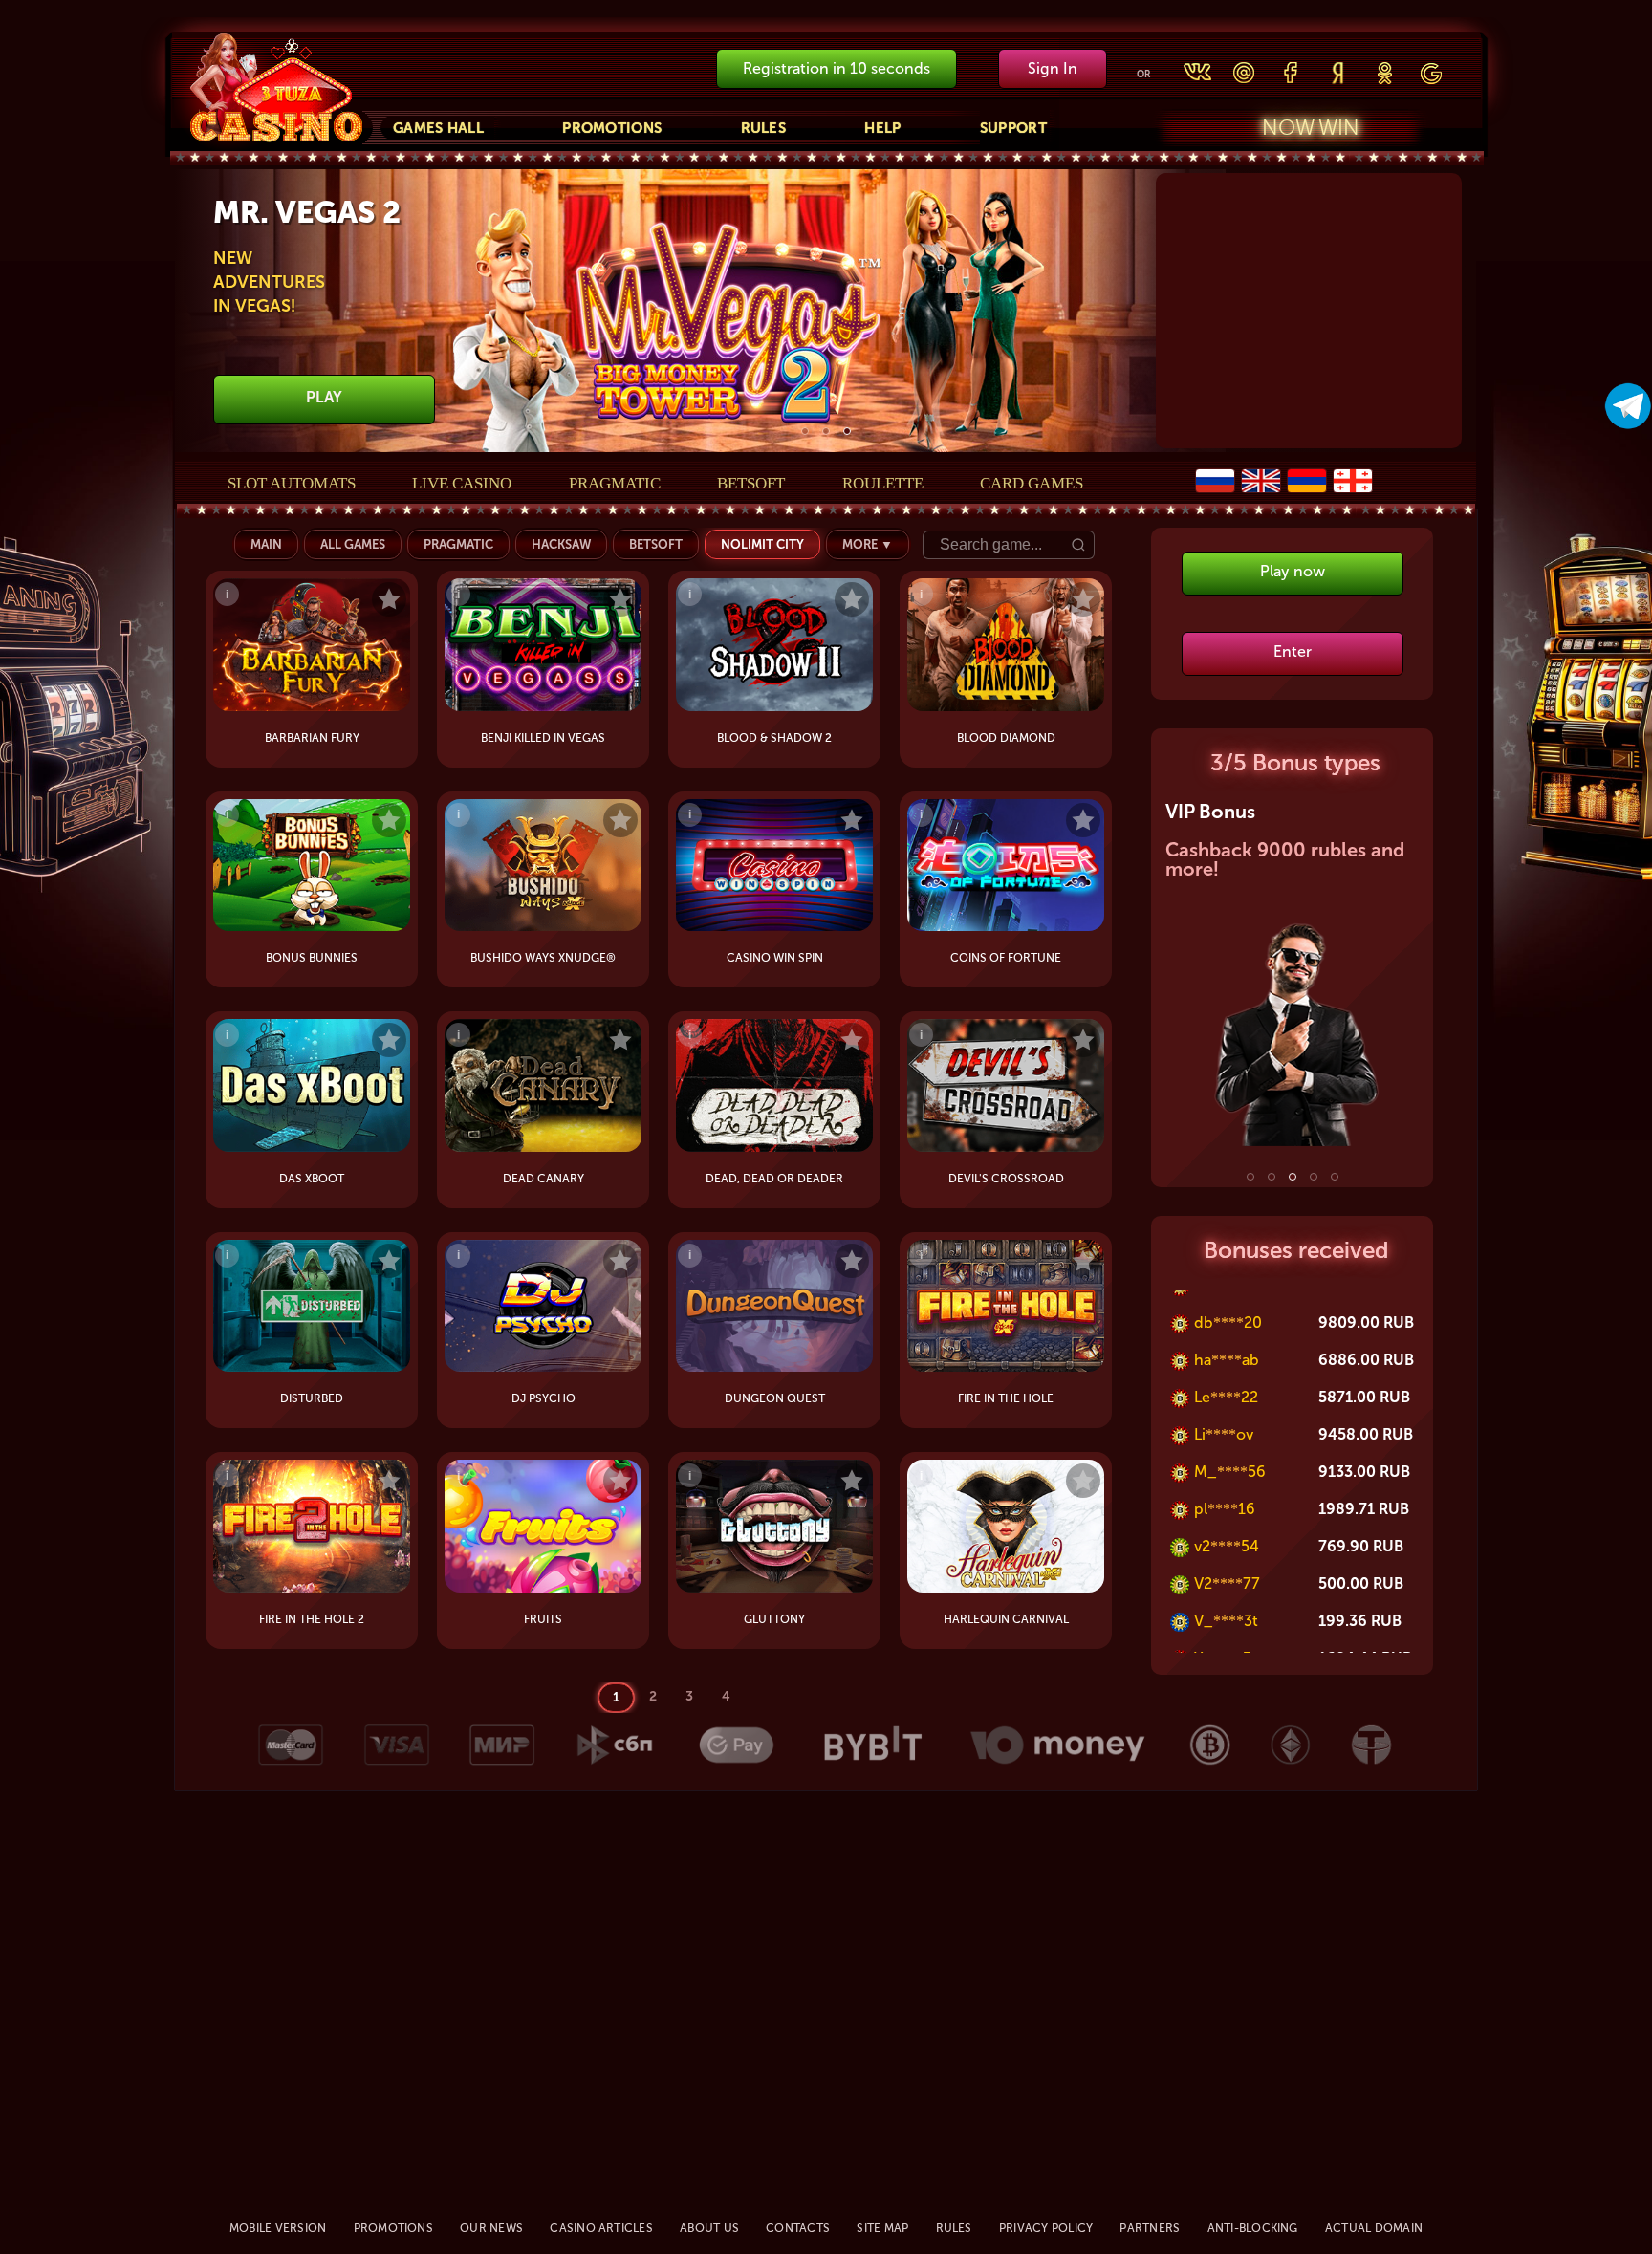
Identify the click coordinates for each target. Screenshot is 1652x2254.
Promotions (612, 128)
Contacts (798, 2228)
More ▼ (868, 544)
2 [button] (826, 431)
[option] (826, 313)
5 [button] (1335, 1177)
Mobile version (278, 2228)
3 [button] (847, 431)
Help (882, 128)
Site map (882, 2228)
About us (709, 2228)
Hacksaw (561, 544)
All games (353, 544)
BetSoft (751, 483)
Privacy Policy (1046, 2228)
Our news (491, 2228)
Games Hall (438, 128)
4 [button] (1314, 1177)
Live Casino (462, 483)
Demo (378, 738)
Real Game (276, 738)
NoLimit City (762, 544)
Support (1013, 128)
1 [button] (805, 431)
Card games (1032, 483)
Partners (1150, 2228)
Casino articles (601, 2228)
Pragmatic (615, 483)
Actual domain (1374, 2228)
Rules (764, 128)
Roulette (883, 483)
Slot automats (292, 483)
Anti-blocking (1253, 2228)
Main (266, 544)
